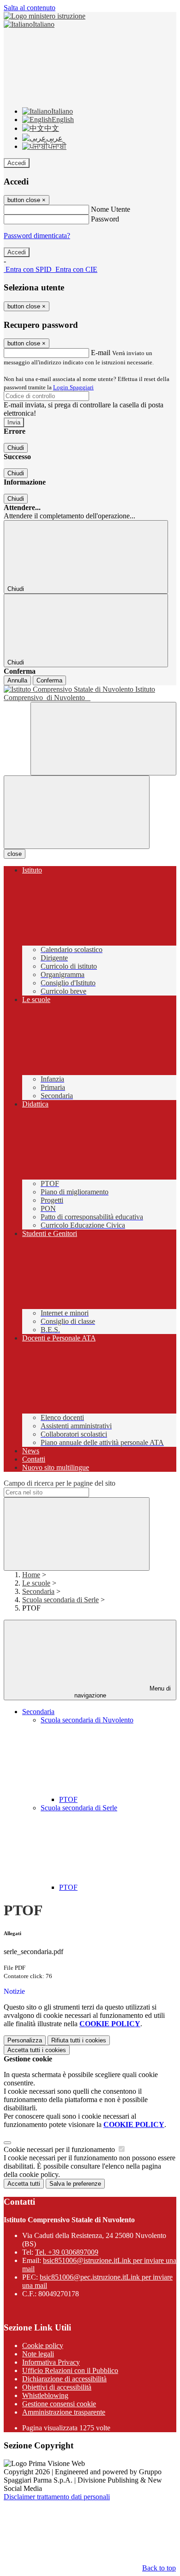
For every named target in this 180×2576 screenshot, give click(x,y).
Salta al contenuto (30, 8)
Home (31, 1575)
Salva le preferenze (75, 2184)
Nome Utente (111, 209)
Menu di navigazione (123, 1692)
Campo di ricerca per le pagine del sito (60, 1483)
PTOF (68, 1799)
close (15, 854)
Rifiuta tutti (79, 2040)
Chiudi (16, 448)
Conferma (49, 680)
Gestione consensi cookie (59, 2404)
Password (105, 219)
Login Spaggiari (73, 387)
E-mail (101, 353)
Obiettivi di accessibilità (57, 2387)
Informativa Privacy (51, 2362)
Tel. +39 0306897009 (67, 2252)
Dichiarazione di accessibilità (64, 2379)
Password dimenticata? (37, 236)
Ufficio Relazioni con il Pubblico (70, 2370)
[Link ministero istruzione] (45, 16)
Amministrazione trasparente (64, 2412)
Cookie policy (43, 2345)
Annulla (17, 680)
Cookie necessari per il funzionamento (60, 2149)
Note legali (38, 2354)
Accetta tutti (37, 2050)
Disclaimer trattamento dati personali (57, 2497)
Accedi (17, 163)
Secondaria (38, 1591)
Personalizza (25, 2040)
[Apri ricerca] (103, 739)
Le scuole (36, 1583)
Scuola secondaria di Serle (60, 1600)
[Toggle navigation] (77, 812)
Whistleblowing (45, 2395)
